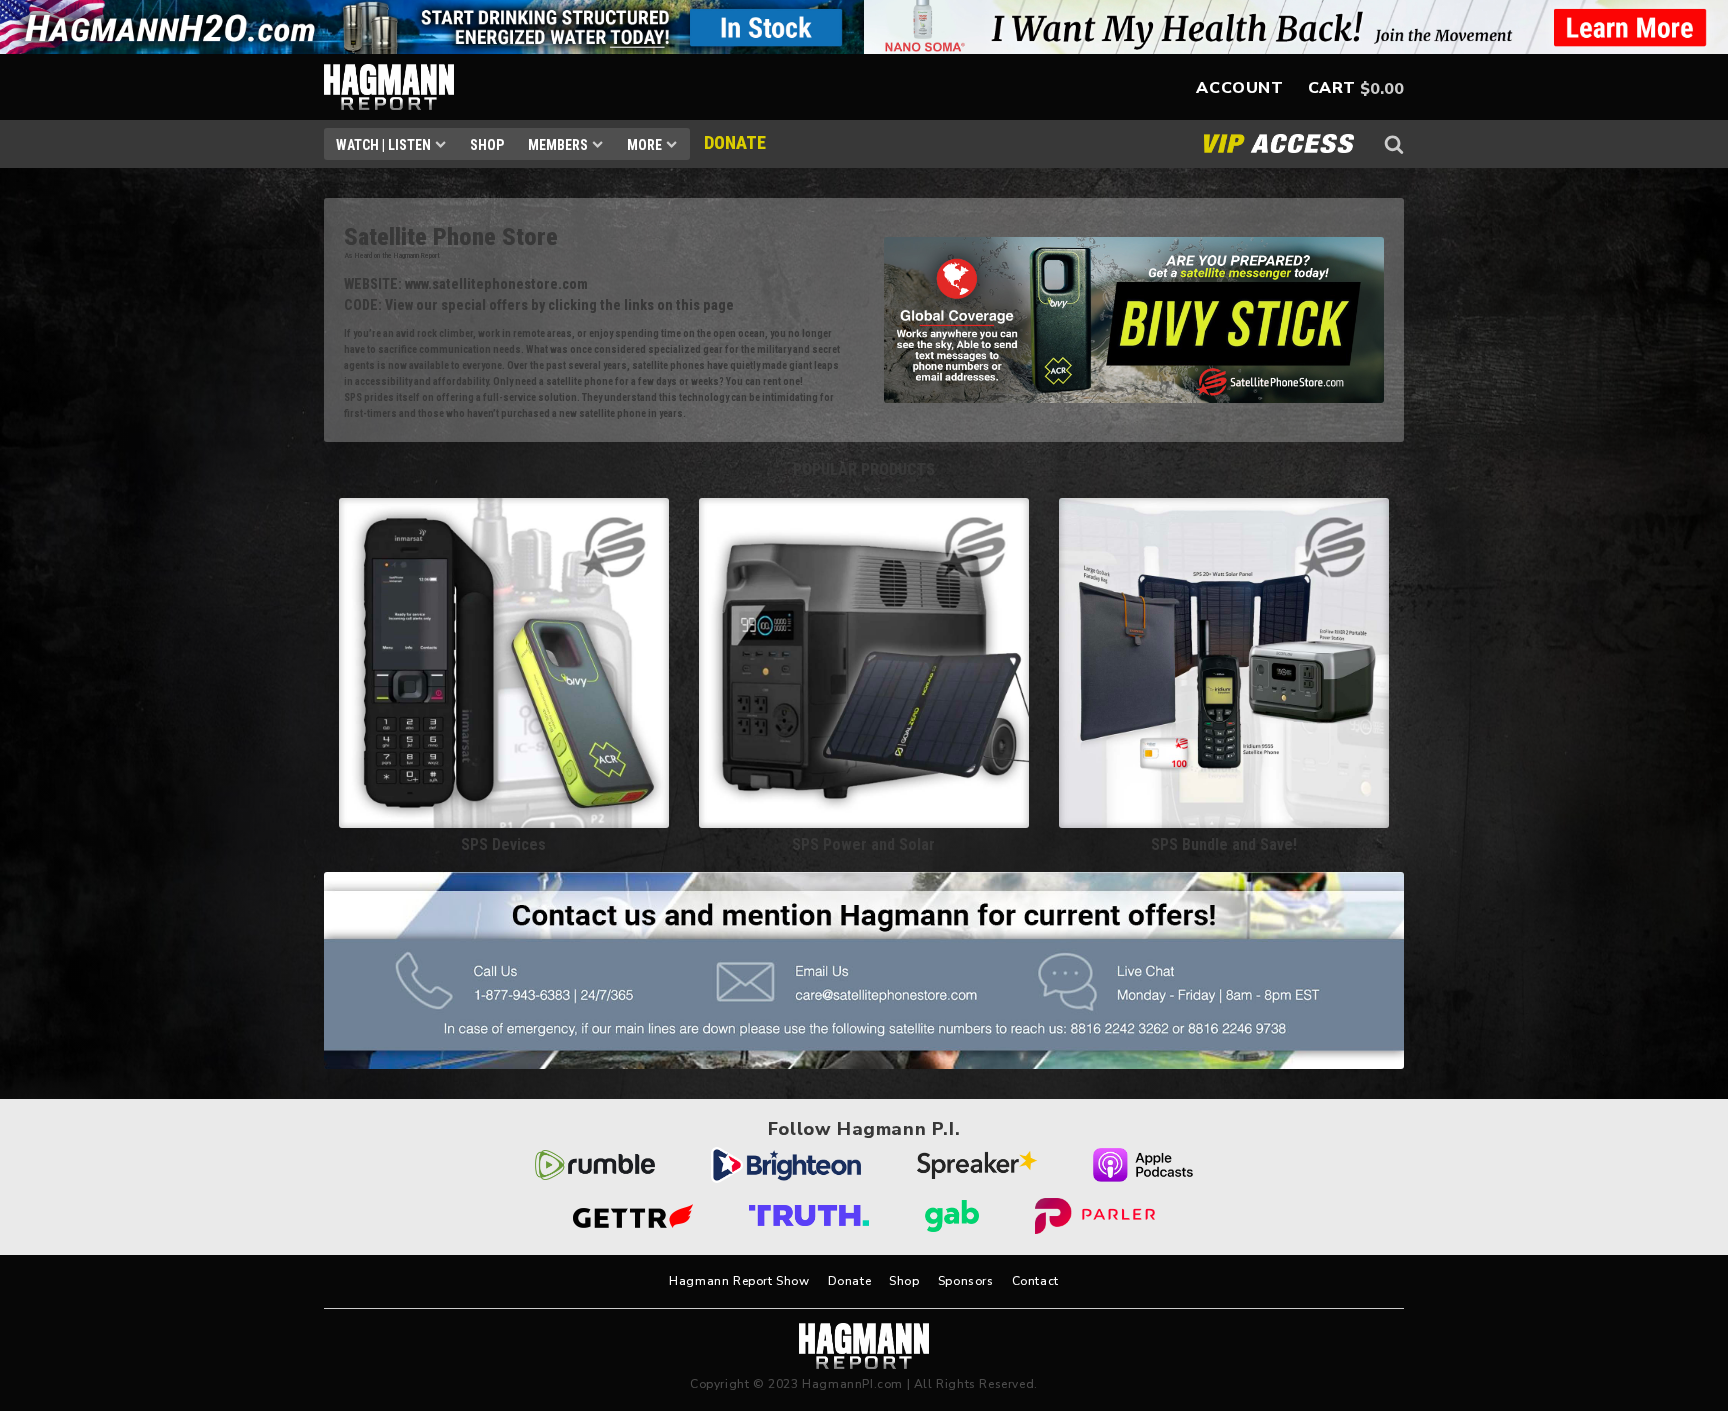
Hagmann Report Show (739, 1281)
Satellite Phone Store (451, 237)
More (644, 145)
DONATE (735, 142)
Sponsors (966, 1281)
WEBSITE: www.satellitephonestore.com (466, 284)
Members (558, 145)
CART (1332, 88)
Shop (487, 145)
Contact (1035, 1281)
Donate (850, 1281)
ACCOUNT (1239, 88)
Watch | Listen (383, 145)
